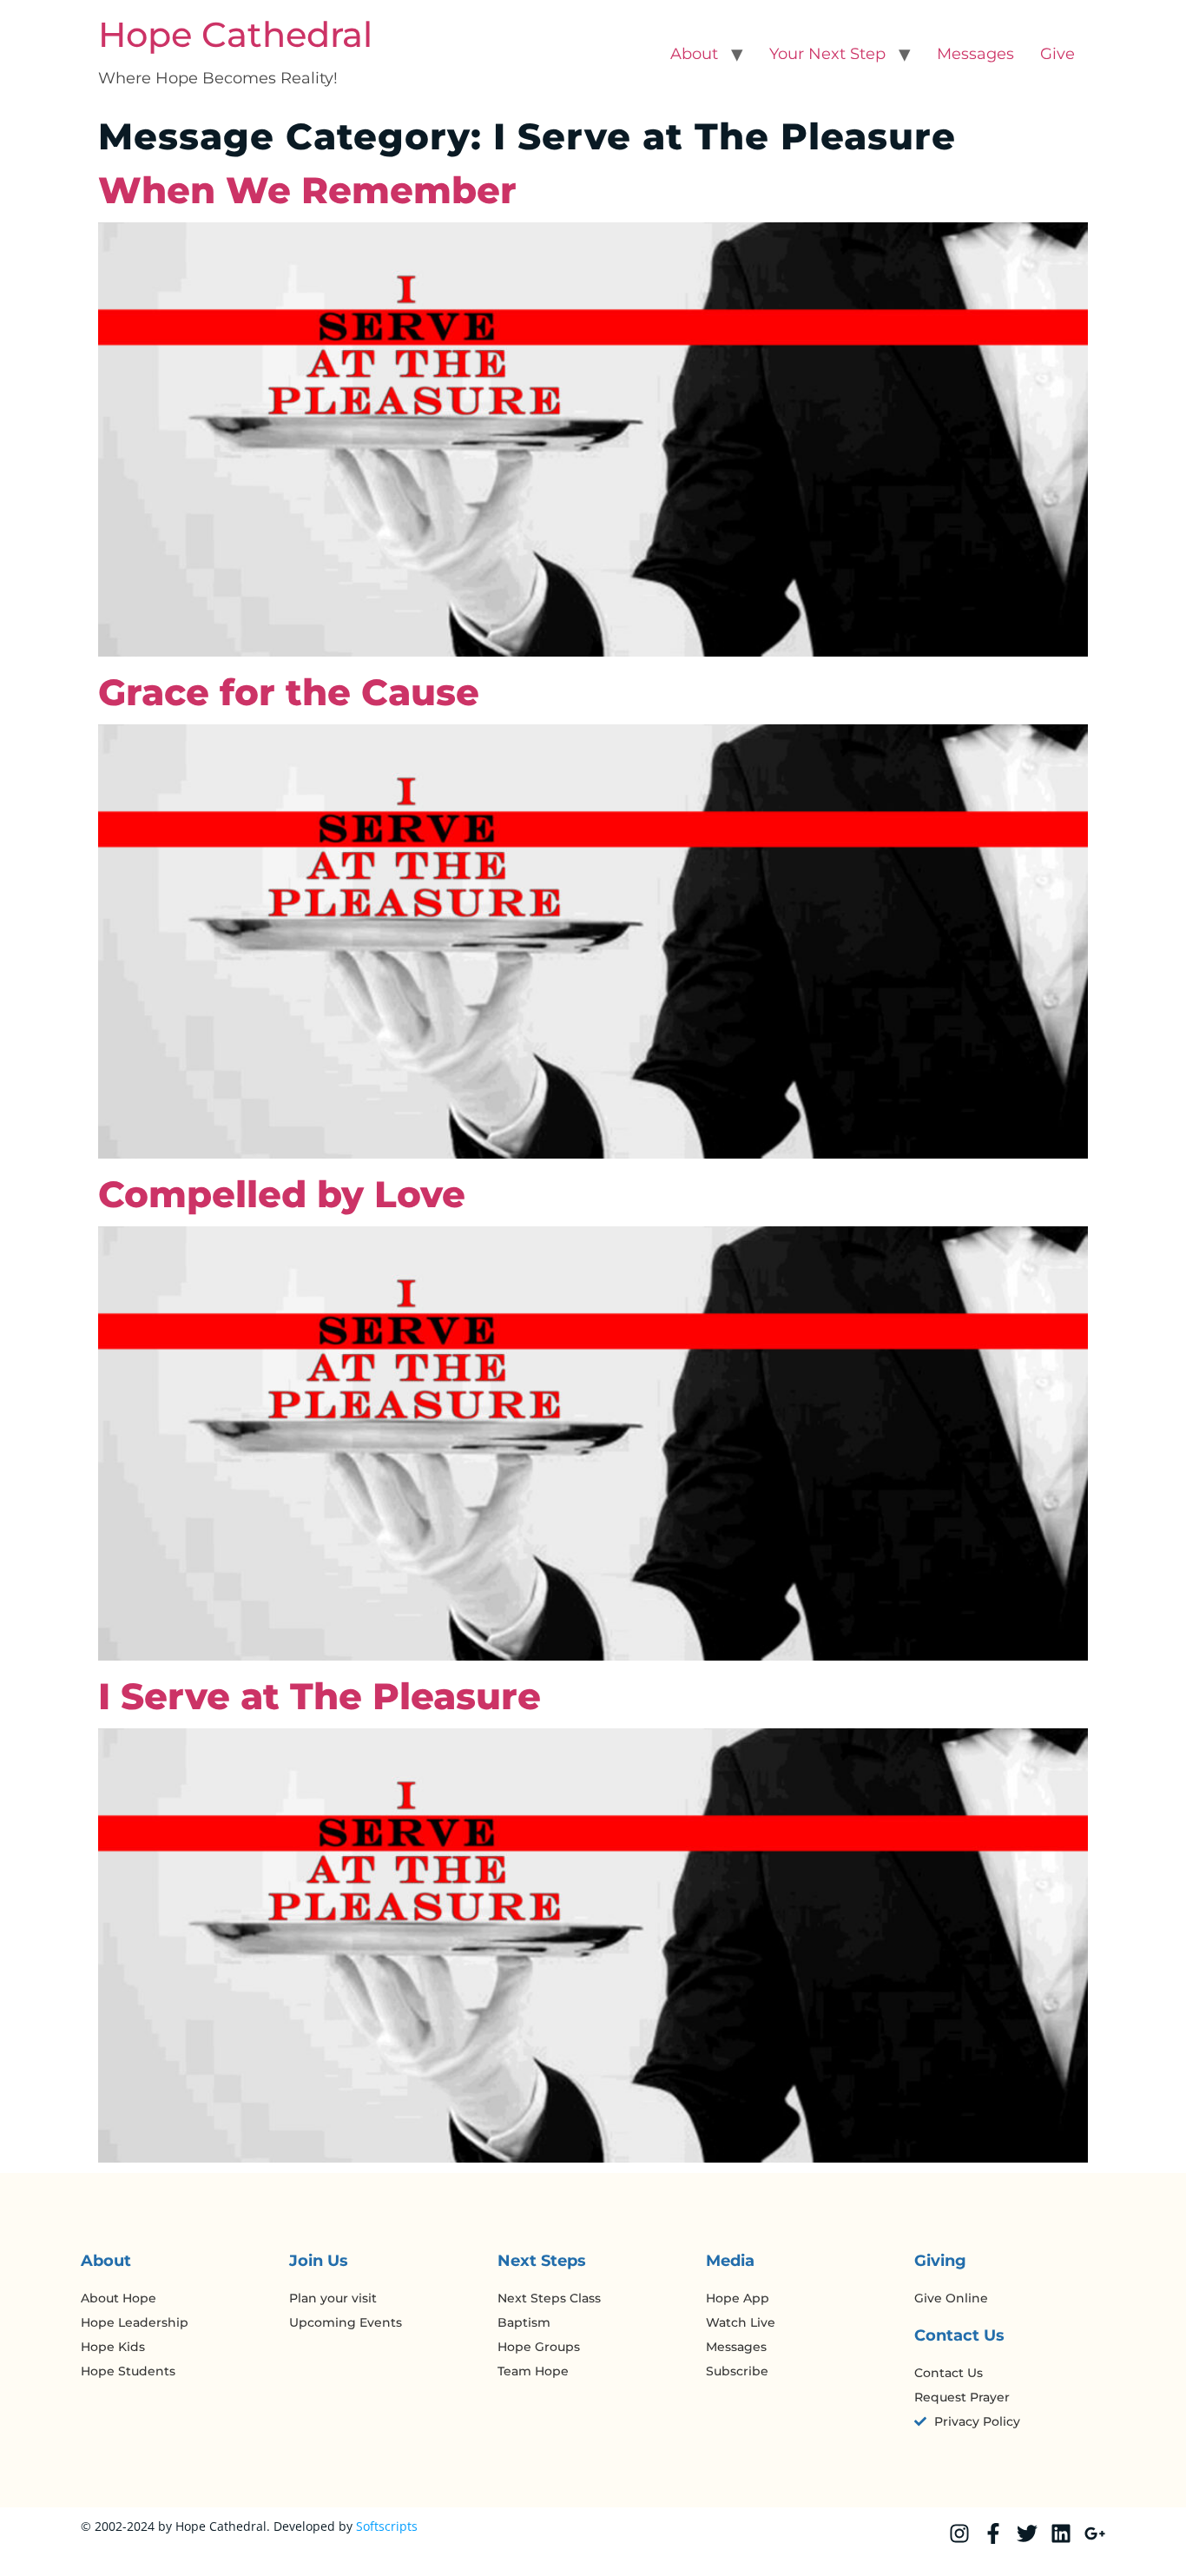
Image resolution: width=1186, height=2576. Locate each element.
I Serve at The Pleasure (320, 1696)
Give (1058, 54)
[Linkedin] (1061, 2533)
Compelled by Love (282, 1194)
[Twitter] (1027, 2533)
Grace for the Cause (289, 692)
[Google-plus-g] (1095, 2533)
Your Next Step (827, 54)
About (694, 54)
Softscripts (387, 2526)
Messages (975, 54)
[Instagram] (959, 2533)
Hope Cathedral (235, 34)
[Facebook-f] (993, 2533)
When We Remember (307, 190)
